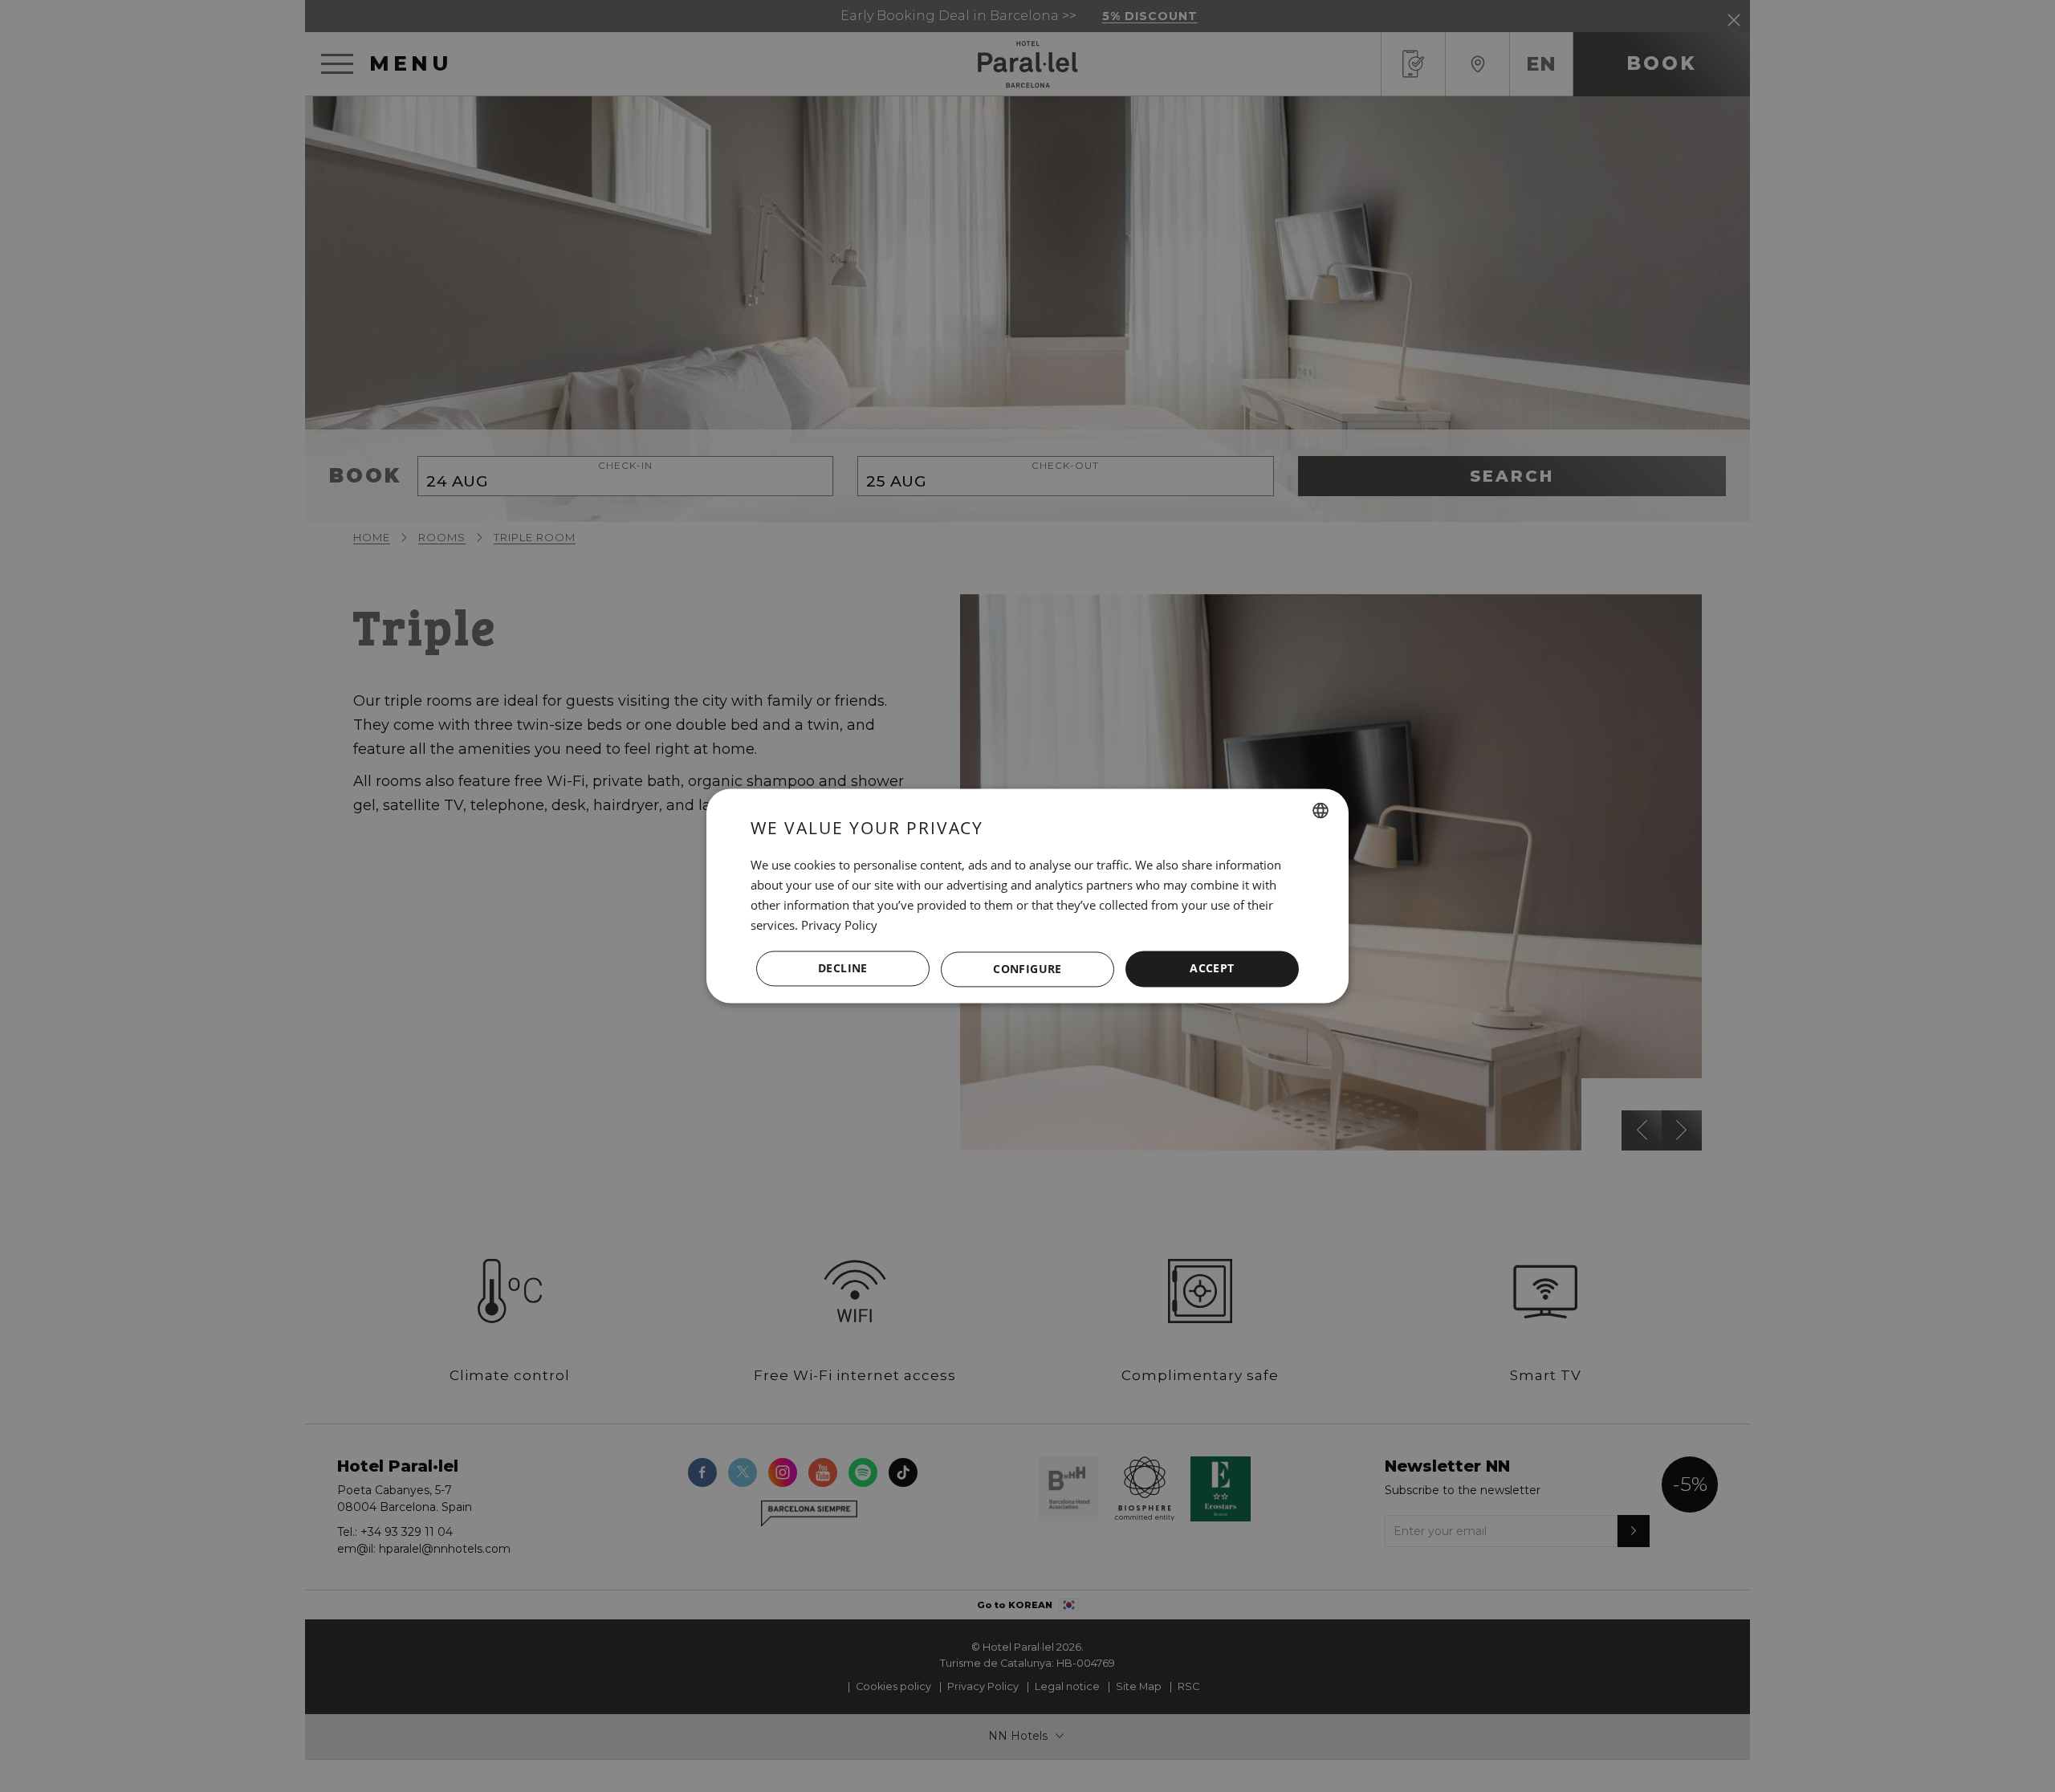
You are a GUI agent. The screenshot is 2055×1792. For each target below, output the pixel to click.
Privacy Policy (839, 925)
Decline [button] (843, 969)
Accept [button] (1212, 969)
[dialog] (1027, 896)
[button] (1027, 969)
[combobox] (1320, 810)
